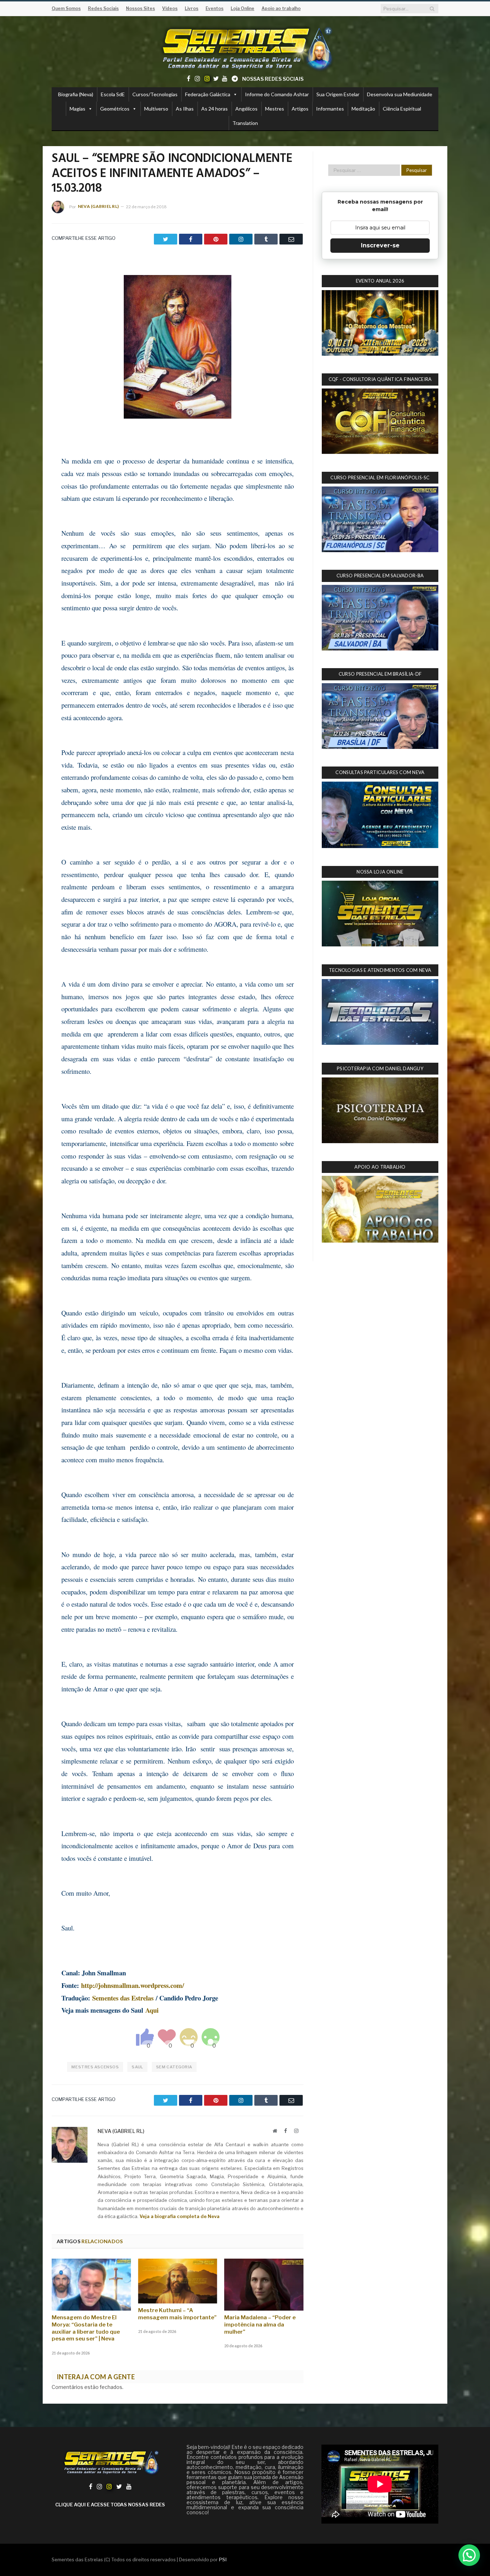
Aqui (152, 2010)
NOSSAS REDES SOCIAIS (273, 79)
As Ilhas (185, 109)
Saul (137, 2067)
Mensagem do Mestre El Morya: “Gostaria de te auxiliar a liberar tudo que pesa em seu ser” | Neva (86, 2328)
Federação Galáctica (208, 94)
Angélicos (246, 109)
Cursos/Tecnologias (155, 94)
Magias (77, 109)
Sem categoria (174, 2067)
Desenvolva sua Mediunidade (400, 94)
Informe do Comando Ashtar (277, 94)
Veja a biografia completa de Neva (180, 2216)
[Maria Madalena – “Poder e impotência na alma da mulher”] (264, 2284)
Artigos (300, 109)
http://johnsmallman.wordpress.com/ (133, 1985)
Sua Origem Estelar (338, 94)
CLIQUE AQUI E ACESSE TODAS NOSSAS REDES (110, 2505)
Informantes (330, 109)
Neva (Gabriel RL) (98, 206)
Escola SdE (113, 94)
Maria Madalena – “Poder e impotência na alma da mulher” (260, 2325)
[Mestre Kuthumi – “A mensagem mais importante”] (178, 2281)
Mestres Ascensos (95, 2067)
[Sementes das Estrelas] (245, 47)
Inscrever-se (380, 245)
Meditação (363, 109)
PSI (223, 2559)
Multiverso (156, 109)
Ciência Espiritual (402, 109)
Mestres (275, 109)
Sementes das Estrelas (123, 1998)
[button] (469, 2555)
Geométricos (115, 109)
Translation (245, 123)
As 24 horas (215, 109)
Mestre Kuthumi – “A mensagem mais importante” (177, 2314)
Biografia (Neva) (76, 94)
